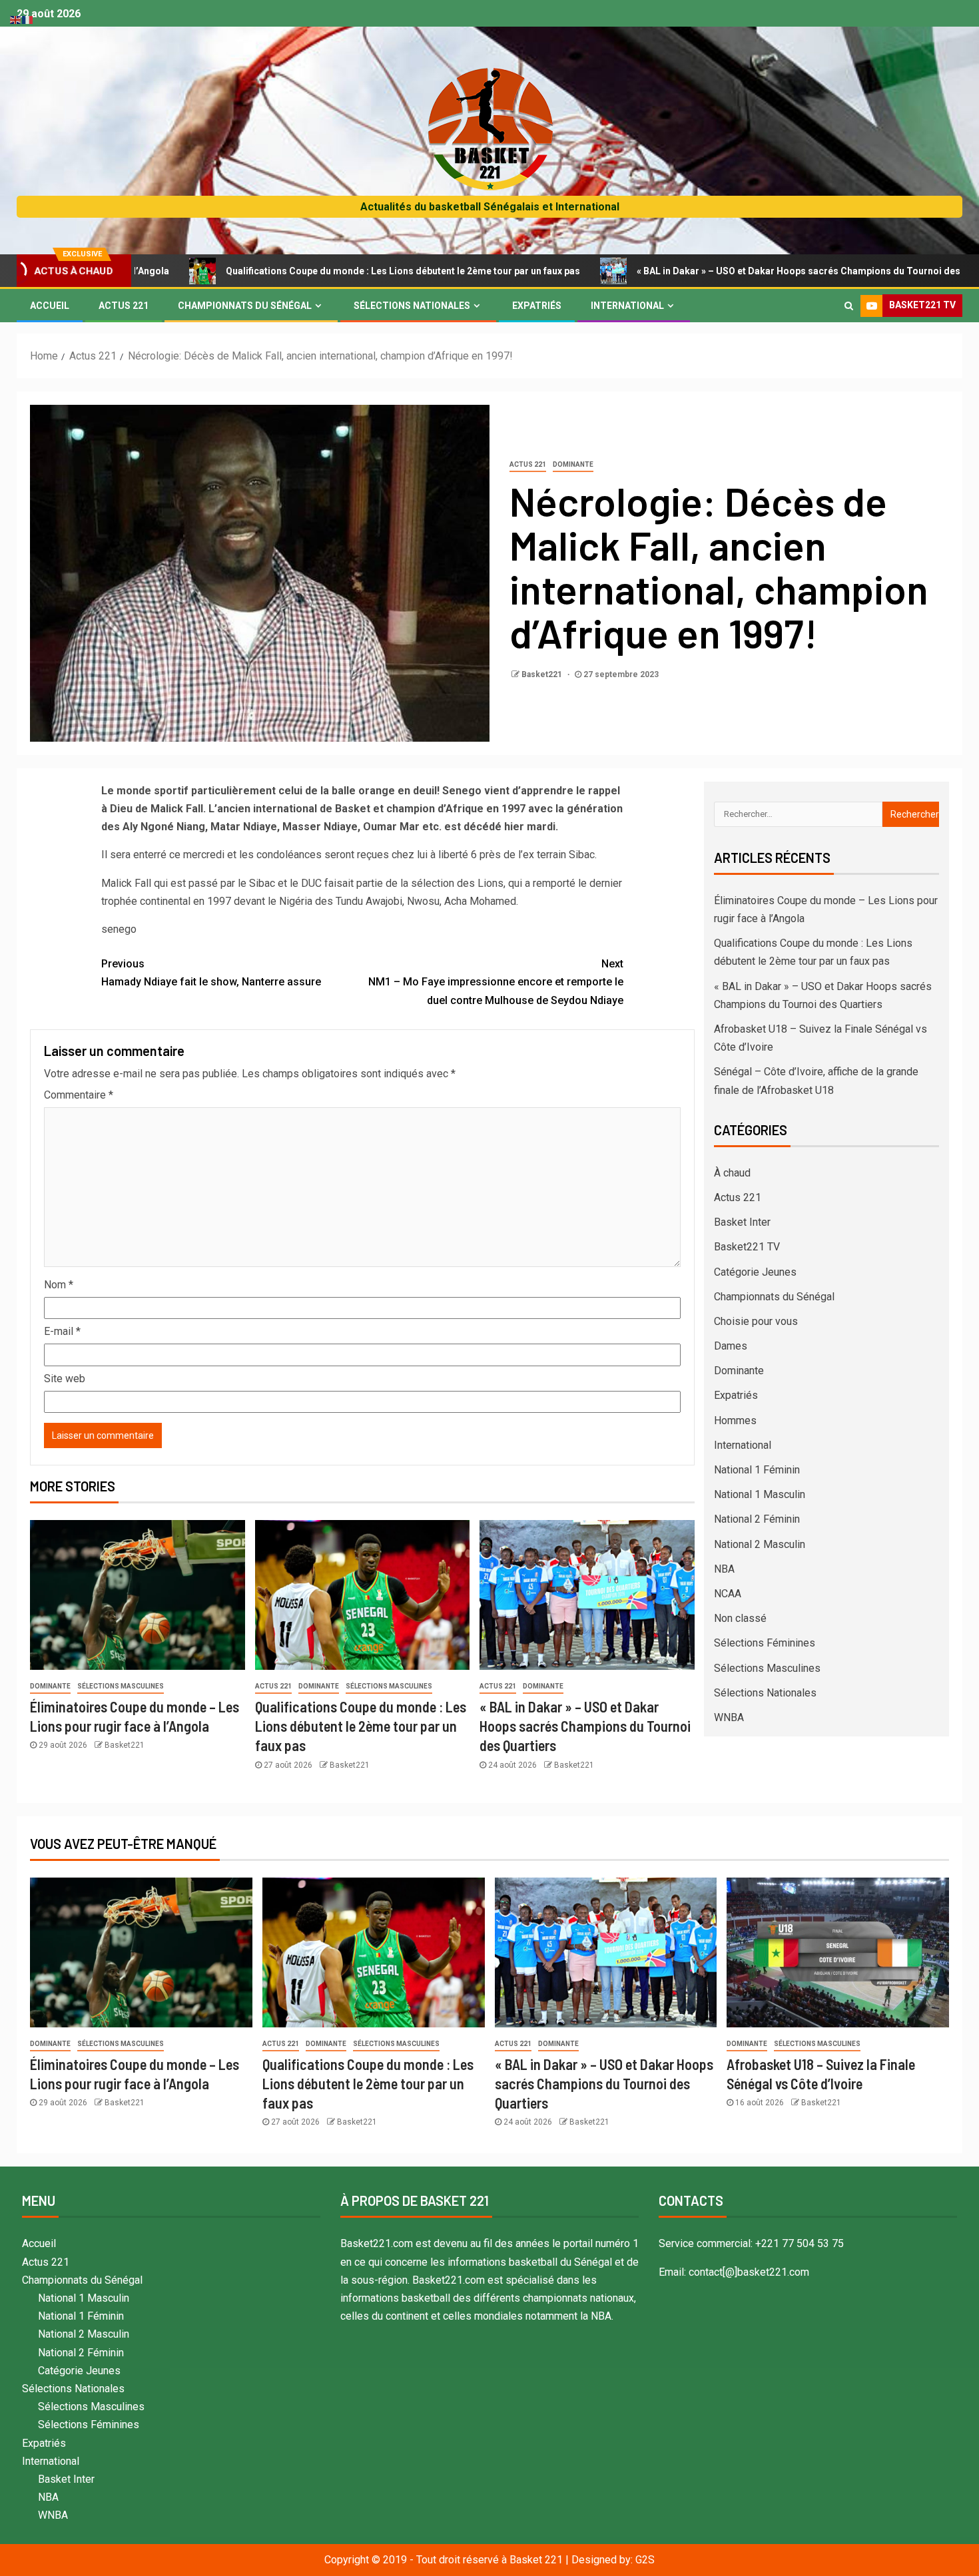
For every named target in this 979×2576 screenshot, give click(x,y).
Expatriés (537, 306)
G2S (645, 2560)
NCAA (728, 1594)
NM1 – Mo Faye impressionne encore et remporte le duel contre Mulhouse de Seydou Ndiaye (496, 982)
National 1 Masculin (760, 1494)
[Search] (849, 306)
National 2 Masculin (760, 1544)
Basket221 (543, 674)
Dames (731, 1346)
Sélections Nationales (412, 306)
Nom (59, 1285)
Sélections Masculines (121, 1686)
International (627, 306)
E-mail (62, 1331)
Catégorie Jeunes (755, 1272)
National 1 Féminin (757, 1470)
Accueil (50, 306)
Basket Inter (742, 1222)
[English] (16, 19)
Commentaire (79, 1095)
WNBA (729, 1717)
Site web (65, 1379)
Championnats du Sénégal (245, 306)
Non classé (740, 1618)
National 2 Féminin (757, 1519)
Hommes (735, 1420)
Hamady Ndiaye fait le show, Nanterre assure (211, 973)
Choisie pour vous (756, 1321)
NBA (724, 1569)
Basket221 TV (747, 1247)
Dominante (573, 464)
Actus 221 (124, 306)
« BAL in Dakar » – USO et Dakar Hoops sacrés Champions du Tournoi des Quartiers (712, 271)
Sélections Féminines (765, 1643)
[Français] (28, 19)
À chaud (732, 1173)
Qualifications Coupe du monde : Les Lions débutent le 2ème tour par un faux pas (294, 271)
